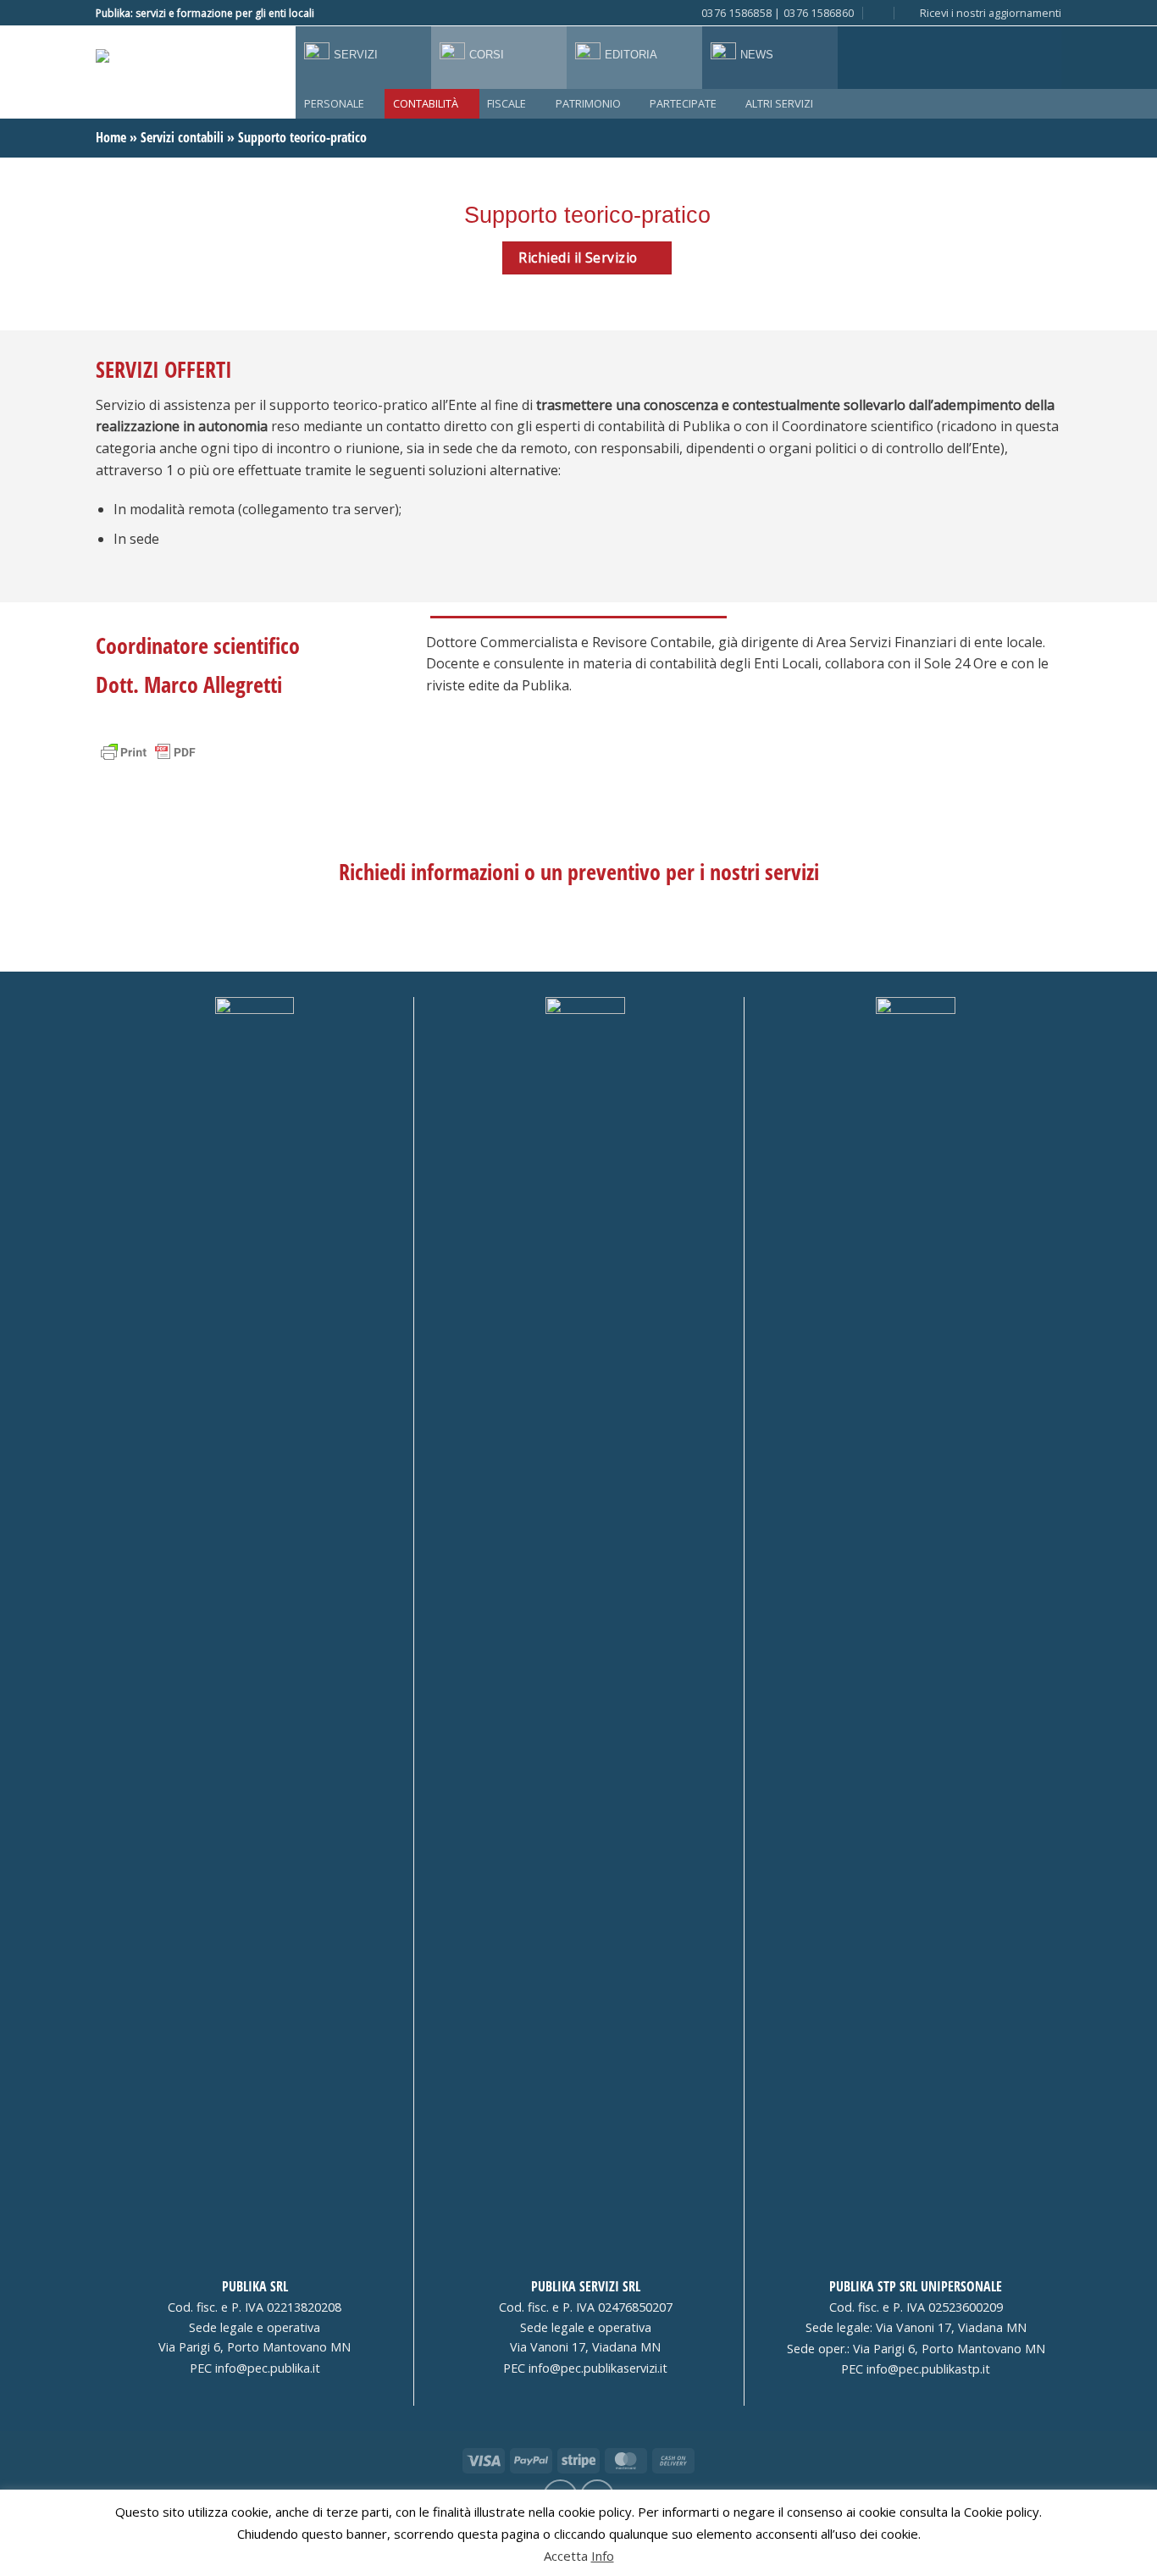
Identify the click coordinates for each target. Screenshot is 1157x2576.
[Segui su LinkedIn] (329, 13)
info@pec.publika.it (268, 2368)
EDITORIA (631, 55)
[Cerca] (879, 13)
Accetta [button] (566, 2556)
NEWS (757, 55)
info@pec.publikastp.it (928, 2369)
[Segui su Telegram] (346, 13)
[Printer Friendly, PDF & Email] (148, 751)
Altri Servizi (779, 103)
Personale (334, 103)
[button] (983, 13)
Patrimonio (588, 103)
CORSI (487, 55)
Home (111, 137)
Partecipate (683, 103)
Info (603, 2556)
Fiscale (507, 103)
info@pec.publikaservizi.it (598, 2368)
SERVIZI (356, 55)
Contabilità (426, 103)
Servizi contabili (182, 137)
